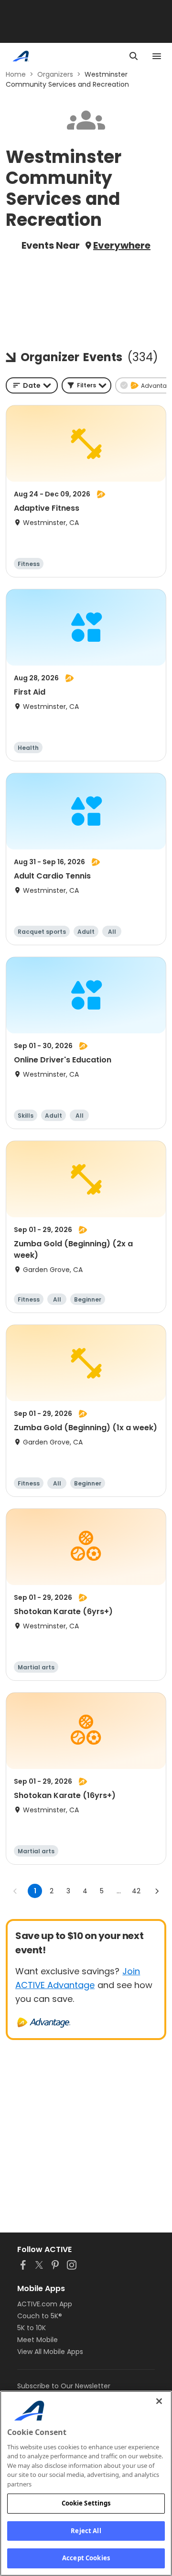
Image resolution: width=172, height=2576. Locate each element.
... (119, 1891)
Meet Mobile (38, 2340)
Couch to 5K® (40, 2316)
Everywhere (122, 245)
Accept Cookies (86, 2558)
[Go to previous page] (15, 1891)
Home (16, 74)
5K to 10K (32, 2328)
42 (136, 1891)
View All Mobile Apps (50, 2352)
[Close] (159, 2401)
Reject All (86, 2531)
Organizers (55, 74)
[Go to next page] (157, 1891)
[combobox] (32, 385)
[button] (86, 385)
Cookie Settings (86, 2503)
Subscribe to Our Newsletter (64, 2386)
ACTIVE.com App (45, 2304)
